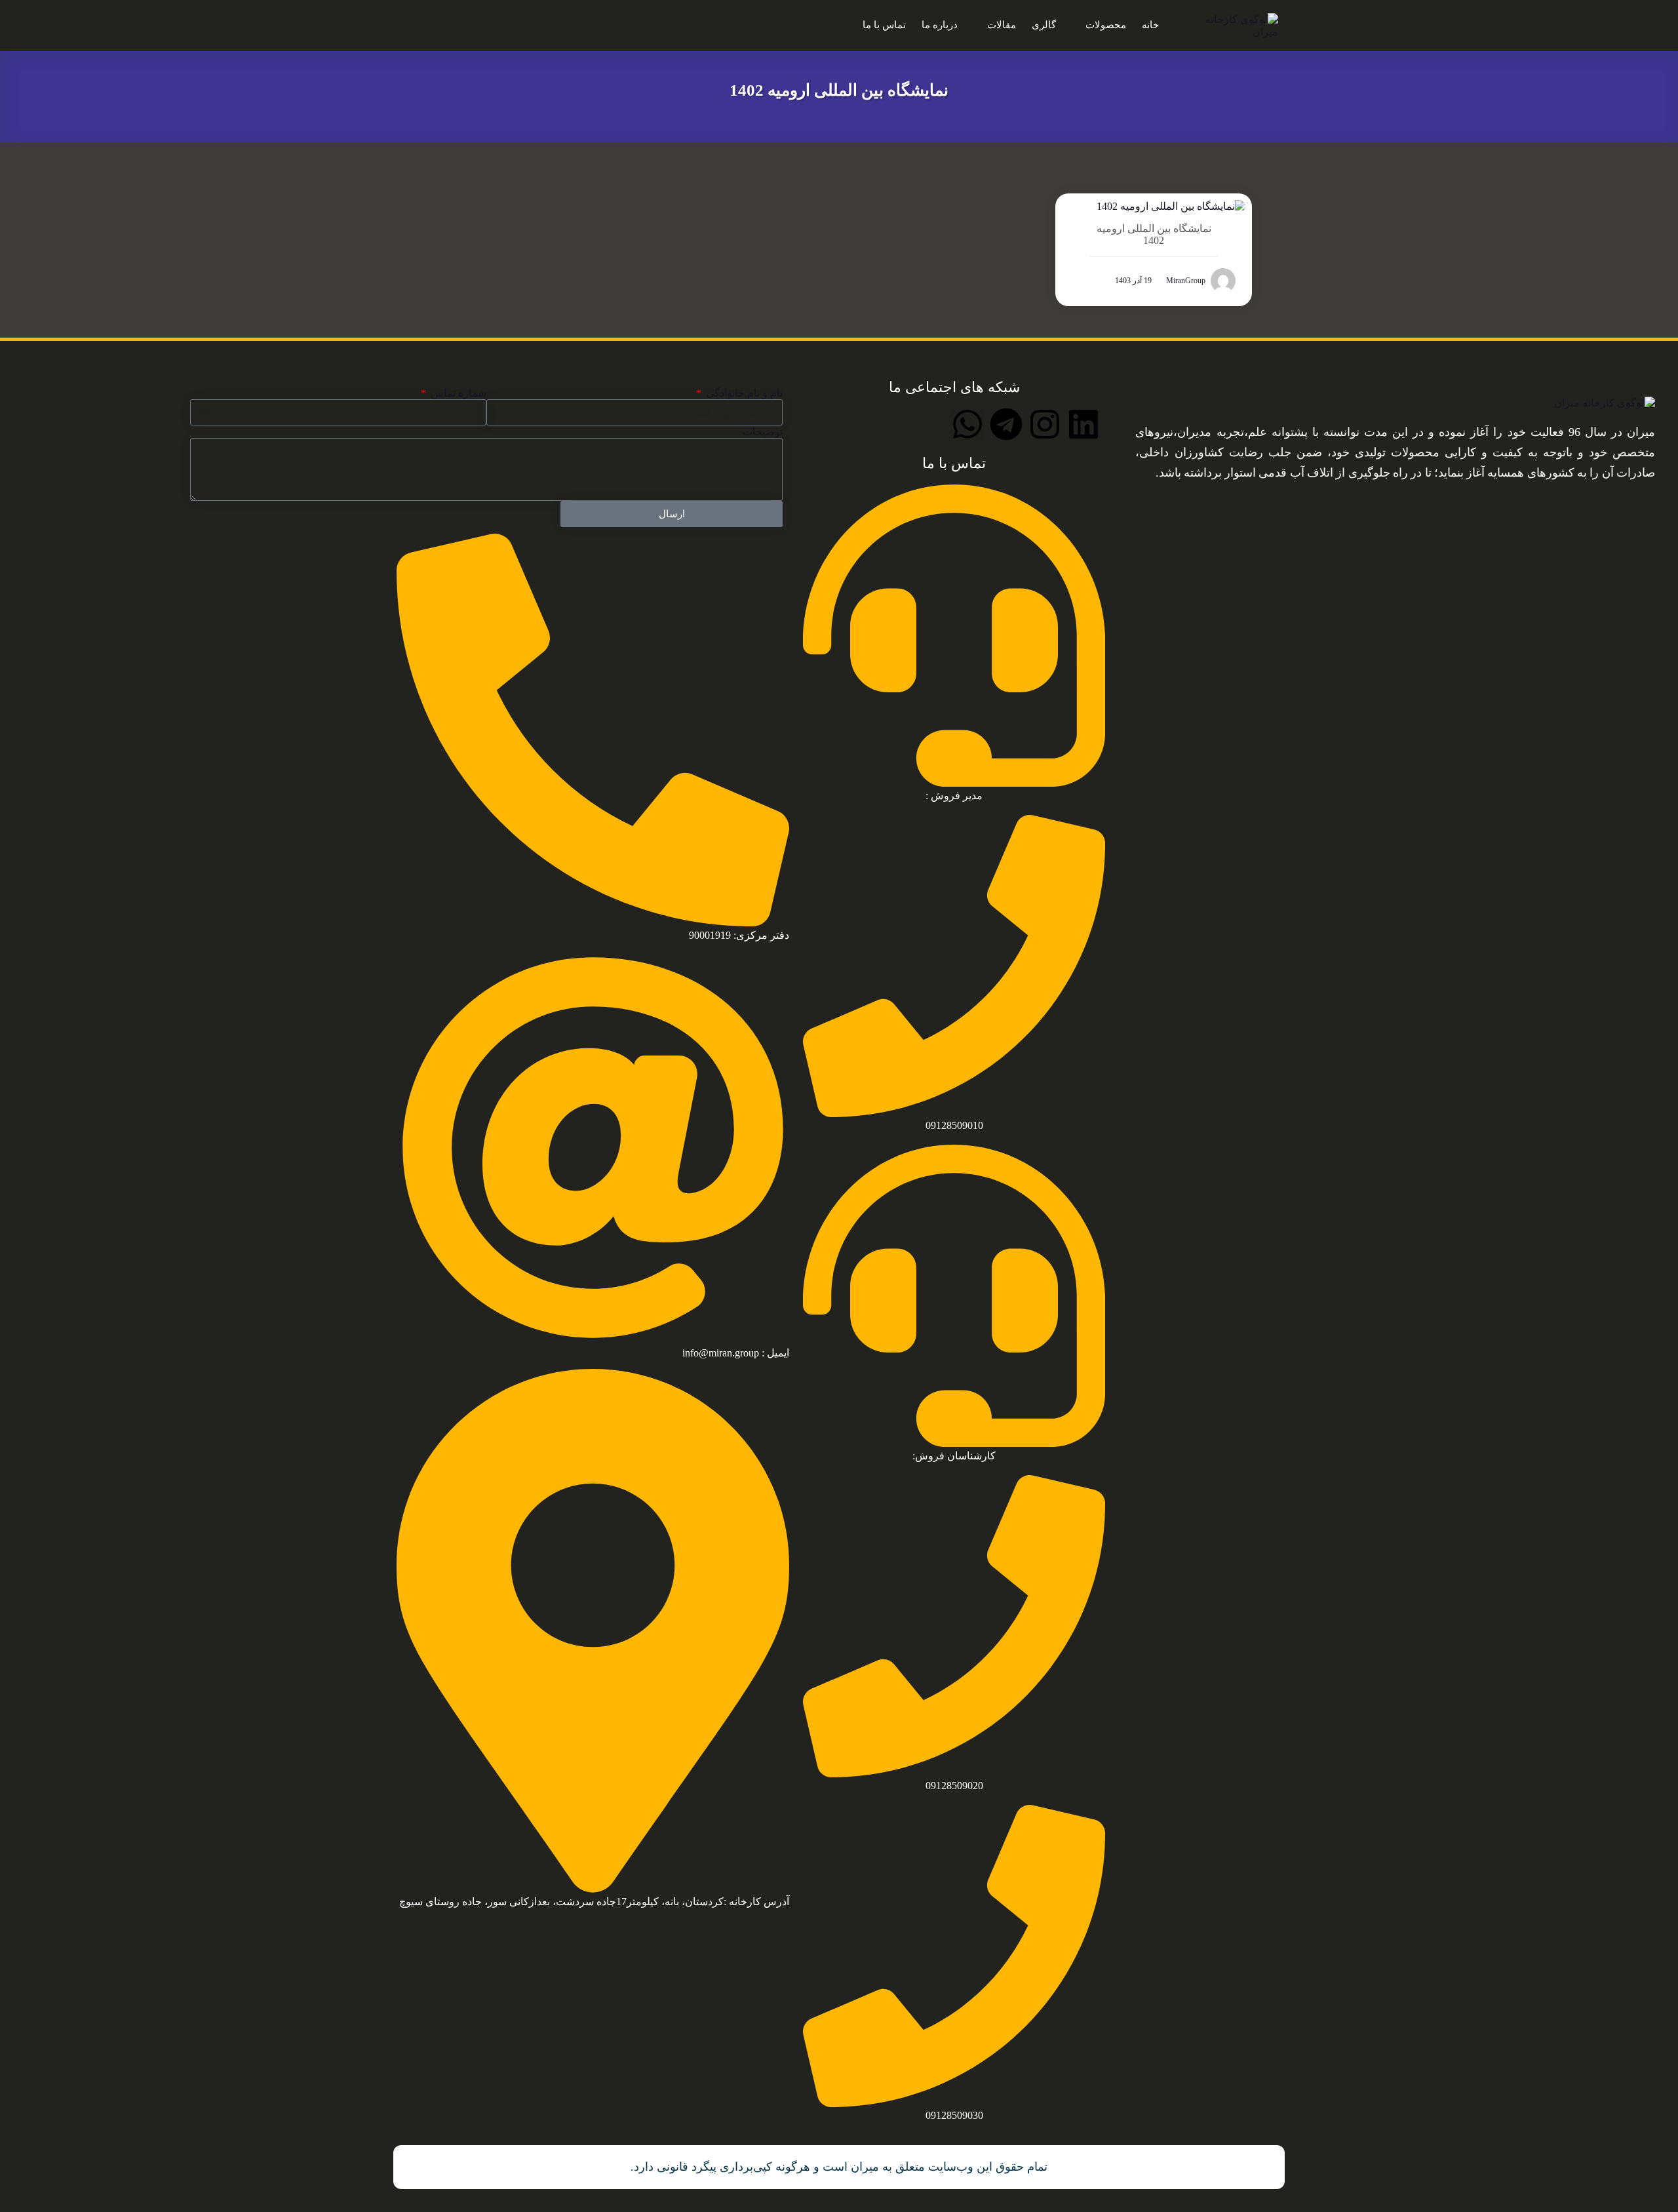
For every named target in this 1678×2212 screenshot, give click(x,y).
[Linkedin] (1083, 424)
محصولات (1106, 25)
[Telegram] (1006, 424)
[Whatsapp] (967, 424)
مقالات (1002, 25)
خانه (1150, 25)
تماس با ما (884, 25)
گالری (1044, 25)
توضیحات (763, 432)
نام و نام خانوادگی (743, 393)
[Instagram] (1045, 424)
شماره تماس (457, 393)
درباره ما (940, 25)
